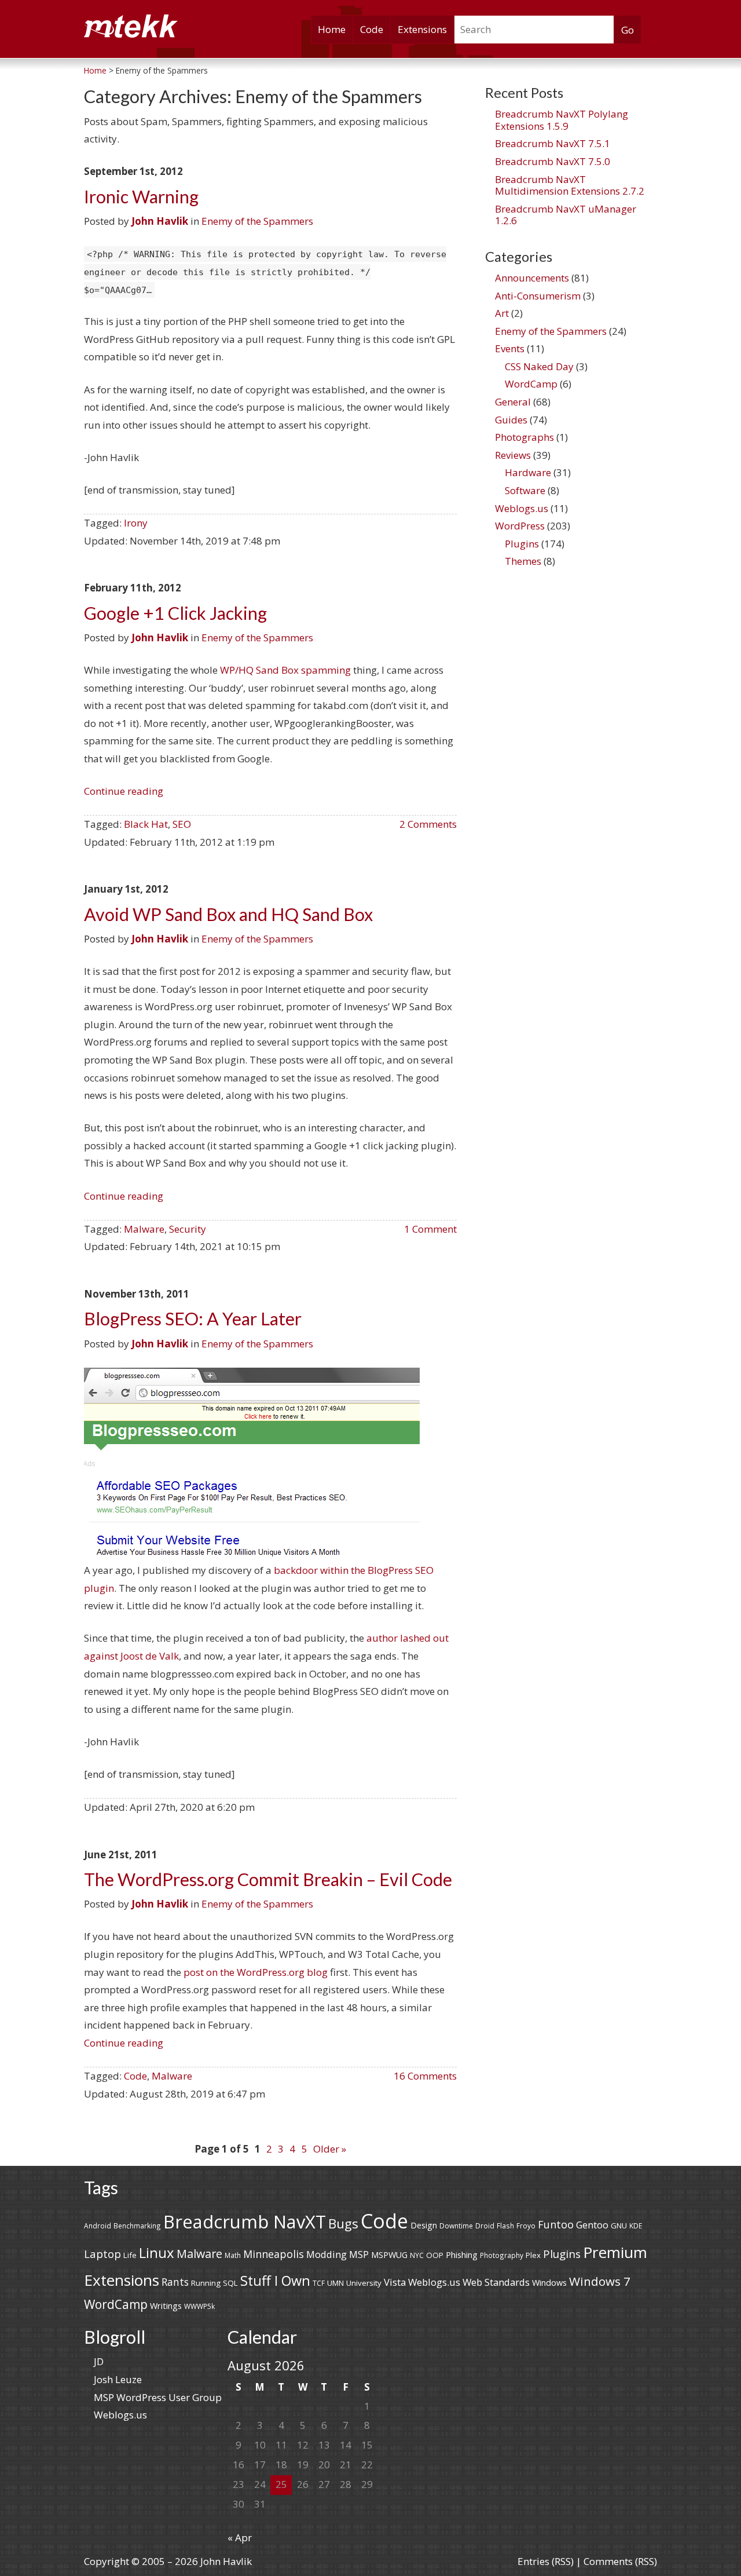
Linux (157, 2252)
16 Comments (425, 2076)
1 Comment (430, 1229)
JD (99, 2361)
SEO (182, 824)
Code (372, 29)
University (364, 2283)
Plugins (522, 544)
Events (510, 348)
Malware (144, 1229)
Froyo (526, 2226)
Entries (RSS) (546, 2561)
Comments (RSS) (620, 2561)
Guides (511, 420)
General (513, 402)
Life (130, 2255)
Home (332, 29)
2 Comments (428, 824)
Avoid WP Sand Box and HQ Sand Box (228, 914)
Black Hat (146, 824)
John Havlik (160, 221)
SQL (230, 2283)
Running (206, 2283)
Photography (502, 2255)
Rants (175, 2282)
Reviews (513, 455)
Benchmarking (137, 2226)
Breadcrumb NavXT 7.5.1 (553, 143)
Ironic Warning (141, 197)
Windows (549, 2283)
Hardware (528, 472)
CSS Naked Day (539, 366)
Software (525, 490)
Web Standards (496, 2282)
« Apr (240, 2537)
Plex (533, 2255)
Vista (395, 2282)
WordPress (520, 526)
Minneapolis (274, 2254)
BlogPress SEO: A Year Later (193, 1319)
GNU (619, 2226)
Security (188, 1229)
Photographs (524, 437)
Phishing (462, 2255)
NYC (417, 2255)
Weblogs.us (522, 508)
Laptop (102, 2254)
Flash (505, 2226)
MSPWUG (389, 2255)
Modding (327, 2254)
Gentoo (592, 2225)
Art (502, 313)
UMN (335, 2283)
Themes (523, 561)
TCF (319, 2283)
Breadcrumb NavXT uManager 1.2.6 (566, 215)
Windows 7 (600, 2281)
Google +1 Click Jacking (175, 613)
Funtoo (556, 2224)
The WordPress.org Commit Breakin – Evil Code (268, 1879)
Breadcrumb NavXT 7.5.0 (553, 161)
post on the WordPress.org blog (256, 1972)
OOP (435, 2255)
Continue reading (124, 791)
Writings (166, 2306)
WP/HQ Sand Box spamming (285, 670)
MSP (359, 2255)
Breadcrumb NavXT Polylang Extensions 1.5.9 (562, 120)
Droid (485, 2226)
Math (233, 2255)
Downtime (456, 2226)
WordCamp (531, 384)
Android (98, 2226)
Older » (330, 2149)
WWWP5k (199, 2306)
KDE (636, 2226)
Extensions (422, 29)
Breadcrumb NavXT (245, 2221)
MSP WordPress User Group (158, 2397)
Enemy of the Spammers (257, 221)
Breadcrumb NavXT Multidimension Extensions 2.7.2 (570, 185)
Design (424, 2225)
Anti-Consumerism (538, 296)
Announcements (532, 278)
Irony (136, 523)
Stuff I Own (275, 2281)
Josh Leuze (118, 2379)
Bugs (343, 2224)
